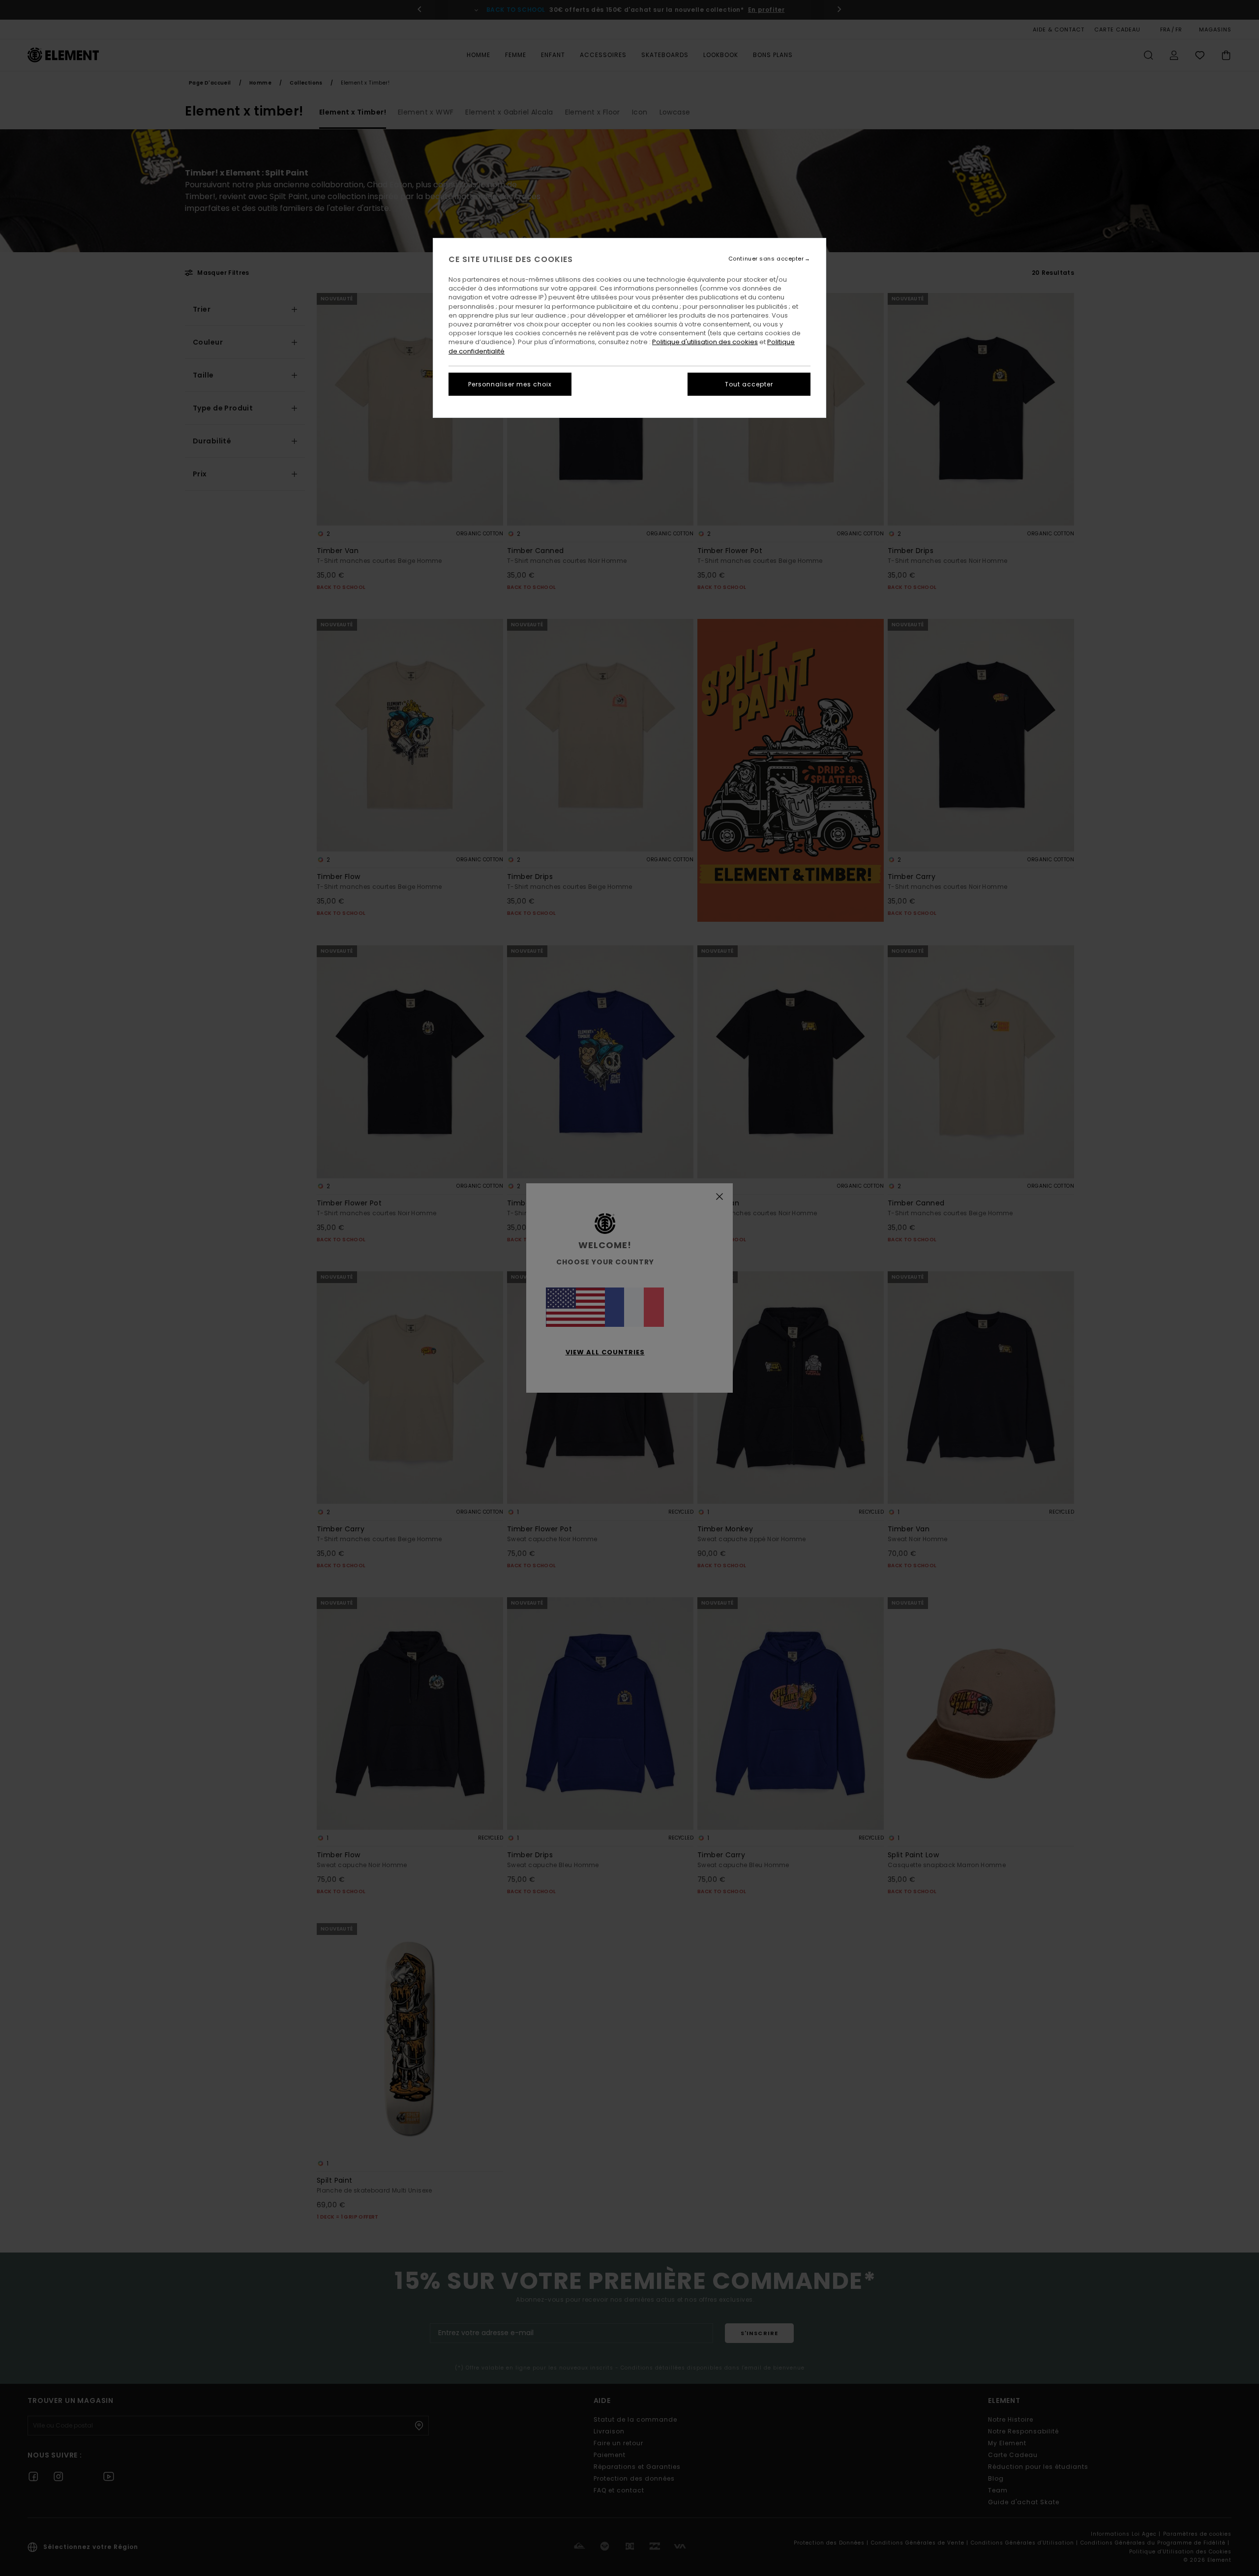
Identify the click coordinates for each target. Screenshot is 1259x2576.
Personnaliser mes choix (510, 384)
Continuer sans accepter (766, 259)
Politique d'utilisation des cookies (705, 342)
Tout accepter (749, 384)
